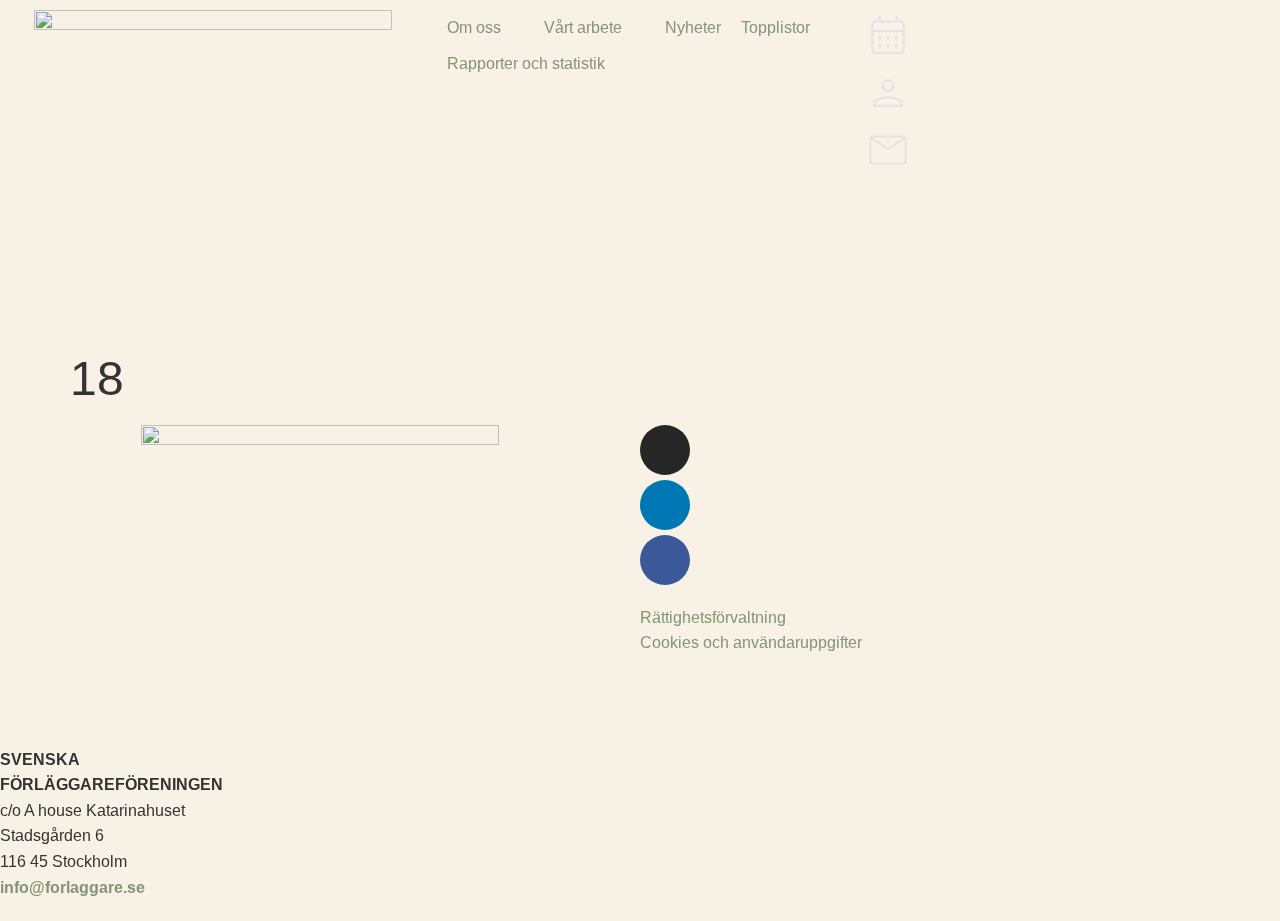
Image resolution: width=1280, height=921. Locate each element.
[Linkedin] (665, 505)
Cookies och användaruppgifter (751, 642)
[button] (485, 28)
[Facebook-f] (665, 560)
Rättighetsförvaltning (713, 617)
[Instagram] (665, 450)
